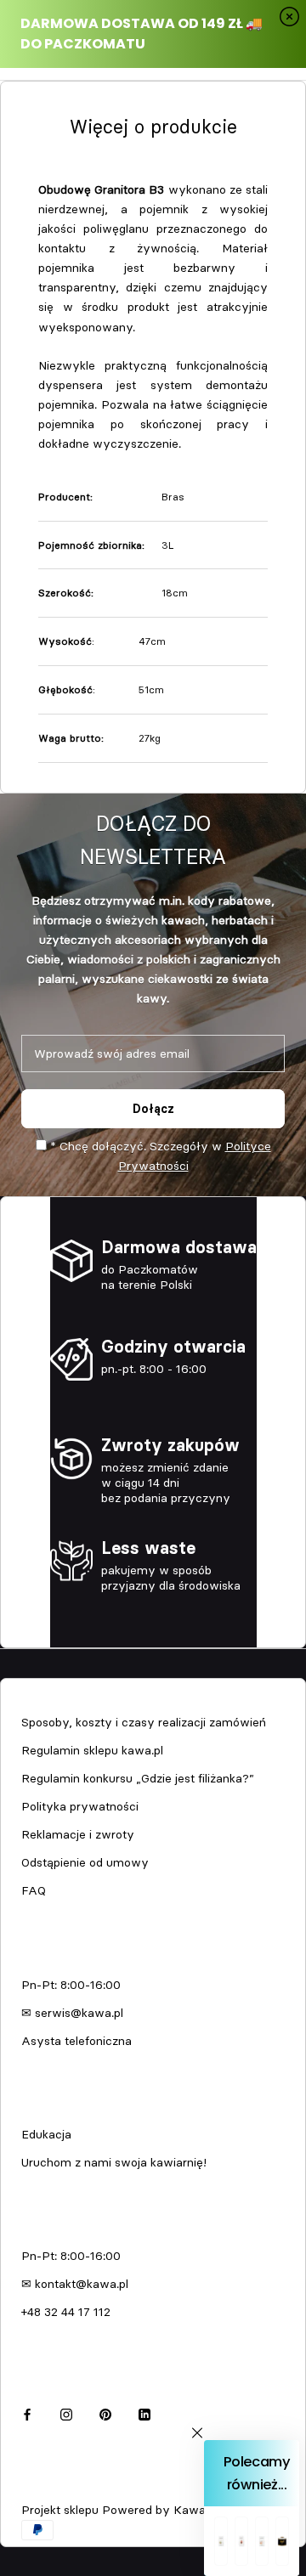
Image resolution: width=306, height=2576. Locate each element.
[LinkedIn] (144, 2412)
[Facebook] (27, 2412)
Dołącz (153, 1109)
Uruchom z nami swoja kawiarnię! (114, 2162)
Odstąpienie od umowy (85, 1862)
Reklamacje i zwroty (78, 1834)
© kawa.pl (46, 2487)
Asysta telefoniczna (76, 2041)
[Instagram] (66, 2412)
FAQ (34, 1890)
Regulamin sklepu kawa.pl (92, 1750)
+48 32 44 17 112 (66, 2312)
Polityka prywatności (80, 1806)
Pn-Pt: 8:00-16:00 (71, 1985)
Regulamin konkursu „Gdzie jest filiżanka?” (138, 1778)
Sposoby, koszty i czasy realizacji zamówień (144, 1722)
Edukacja (46, 2134)
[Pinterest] (105, 2412)
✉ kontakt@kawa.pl (75, 2284)
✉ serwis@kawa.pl (72, 2013)
